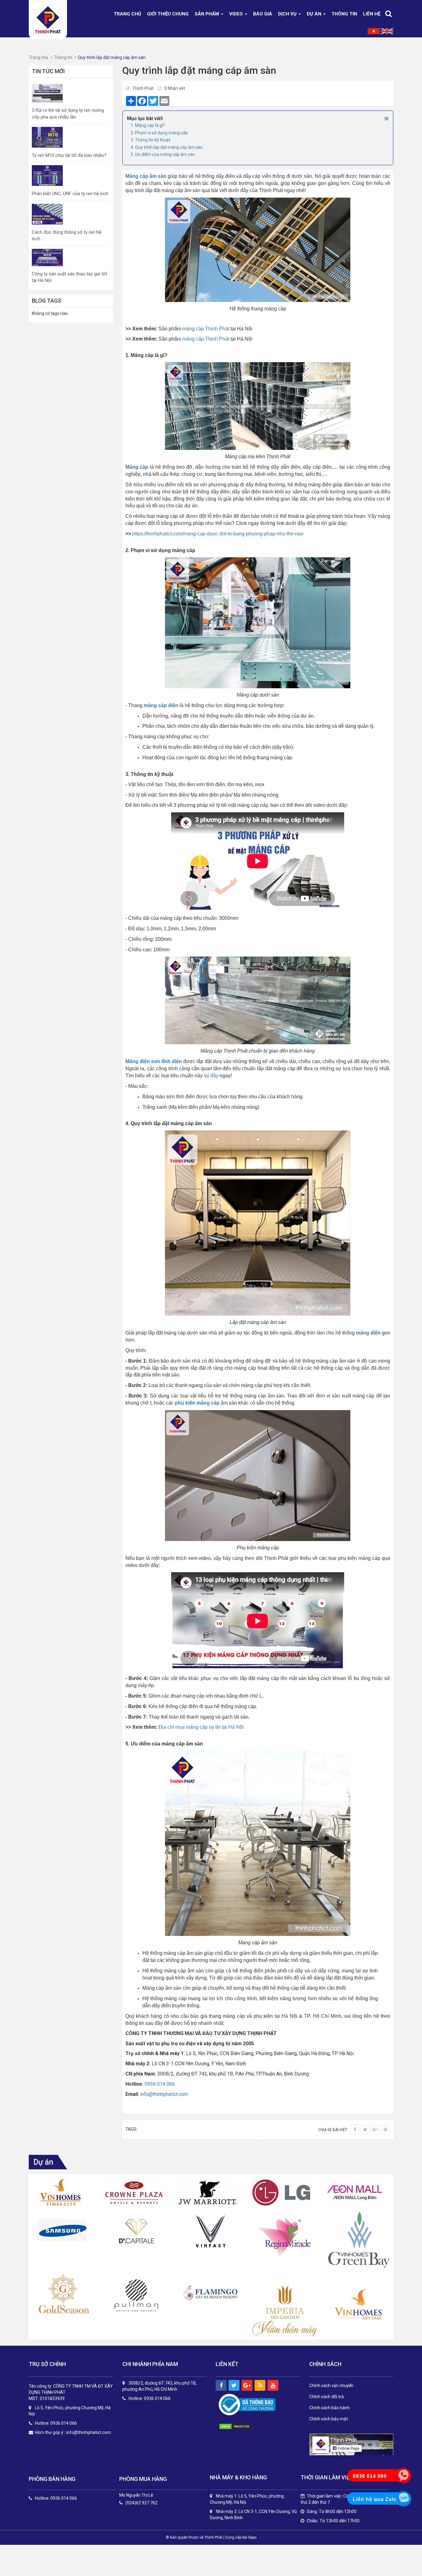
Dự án (315, 14)
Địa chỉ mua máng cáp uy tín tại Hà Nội (201, 1727)
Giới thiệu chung (168, 14)
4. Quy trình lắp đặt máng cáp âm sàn (167, 147)
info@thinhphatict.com (164, 2094)
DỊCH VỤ (288, 14)
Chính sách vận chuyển (331, 2385)
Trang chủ (127, 14)
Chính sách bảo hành (329, 2408)
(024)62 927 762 (141, 2503)
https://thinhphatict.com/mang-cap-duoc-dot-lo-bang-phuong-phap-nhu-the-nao (218, 534)
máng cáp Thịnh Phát (206, 329)
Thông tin (344, 14)
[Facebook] (355, 2130)
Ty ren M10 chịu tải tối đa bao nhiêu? (69, 155)
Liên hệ (372, 14)
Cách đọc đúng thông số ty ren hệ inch (67, 235)
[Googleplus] (375, 2130)
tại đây (211, 1076)
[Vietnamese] (374, 31)
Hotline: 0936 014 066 (56, 2498)
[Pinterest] (386, 2130)
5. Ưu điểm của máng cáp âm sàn (163, 154)
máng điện (368, 1333)
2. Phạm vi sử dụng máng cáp (159, 133)
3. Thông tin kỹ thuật (150, 140)
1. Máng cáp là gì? (148, 125)
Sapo (252, 2537)
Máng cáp (137, 467)
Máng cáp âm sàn (146, 176)
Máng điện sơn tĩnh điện (154, 1061)
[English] (387, 31)
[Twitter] (365, 2130)
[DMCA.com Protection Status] (242, 2427)
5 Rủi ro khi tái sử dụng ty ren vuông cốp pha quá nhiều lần (68, 113)
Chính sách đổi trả (327, 2397)
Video (237, 14)
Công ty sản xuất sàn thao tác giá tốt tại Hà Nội (70, 277)
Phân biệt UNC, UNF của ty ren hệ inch (70, 194)
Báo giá (263, 14)
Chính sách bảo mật (329, 2419)
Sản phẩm (207, 14)
